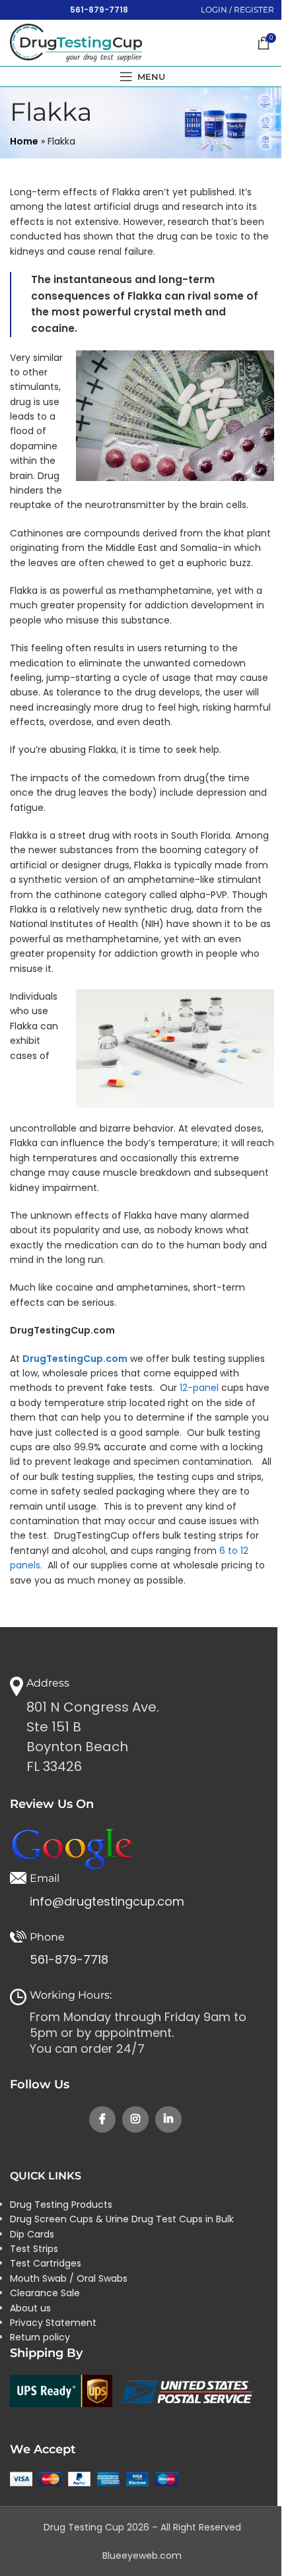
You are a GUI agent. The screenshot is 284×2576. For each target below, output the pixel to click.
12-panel (199, 1388)
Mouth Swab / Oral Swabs (69, 2278)
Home (24, 141)
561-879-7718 (99, 10)
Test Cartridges (46, 2263)
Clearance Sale (45, 2293)
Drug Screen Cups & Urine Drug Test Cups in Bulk (122, 2219)
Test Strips (34, 2249)
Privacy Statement (53, 2323)
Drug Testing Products (61, 2205)
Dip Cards (32, 2234)
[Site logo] (76, 42)
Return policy (40, 2337)
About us (30, 2308)
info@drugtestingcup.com (107, 1901)
